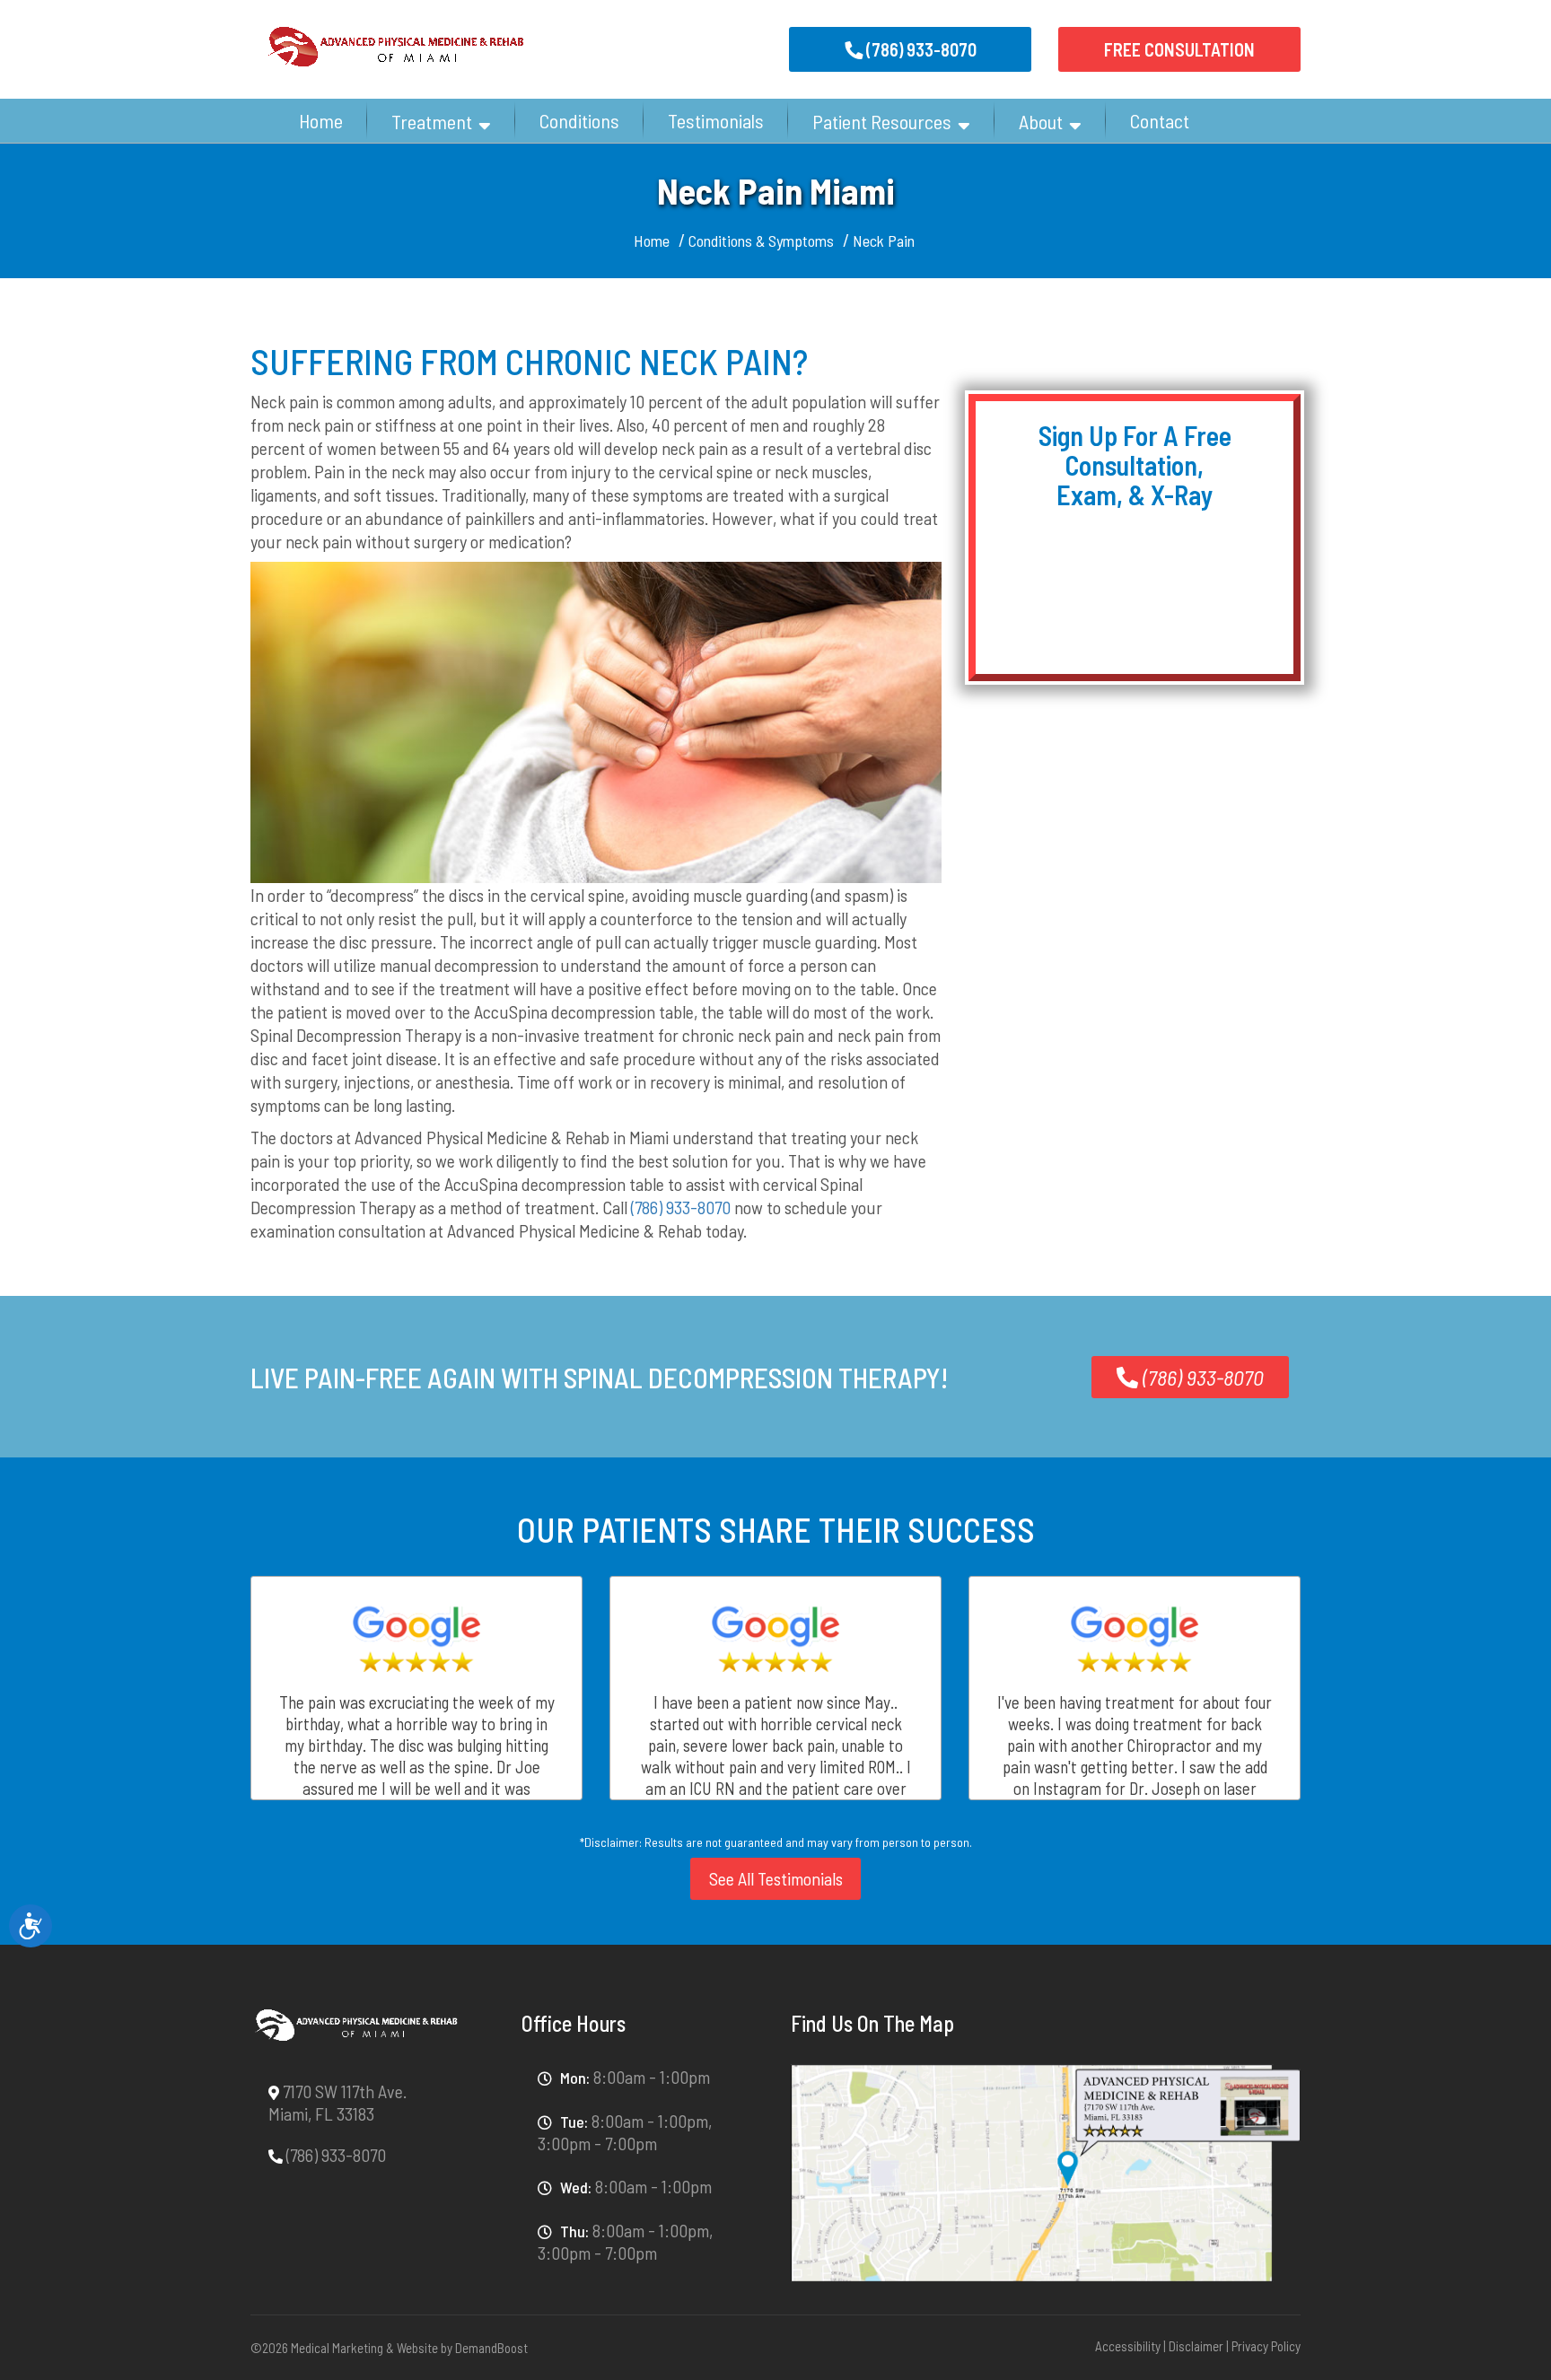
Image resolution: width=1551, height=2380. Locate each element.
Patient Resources (882, 121)
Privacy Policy (1266, 2346)
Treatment (432, 121)
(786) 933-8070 (681, 1207)
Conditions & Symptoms (761, 241)
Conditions (579, 120)
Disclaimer (1196, 2346)
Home (321, 120)
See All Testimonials (776, 1878)
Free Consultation (1179, 49)
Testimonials (716, 120)
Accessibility (1128, 2346)
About (1041, 121)
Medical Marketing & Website (364, 2348)
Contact (1160, 120)
